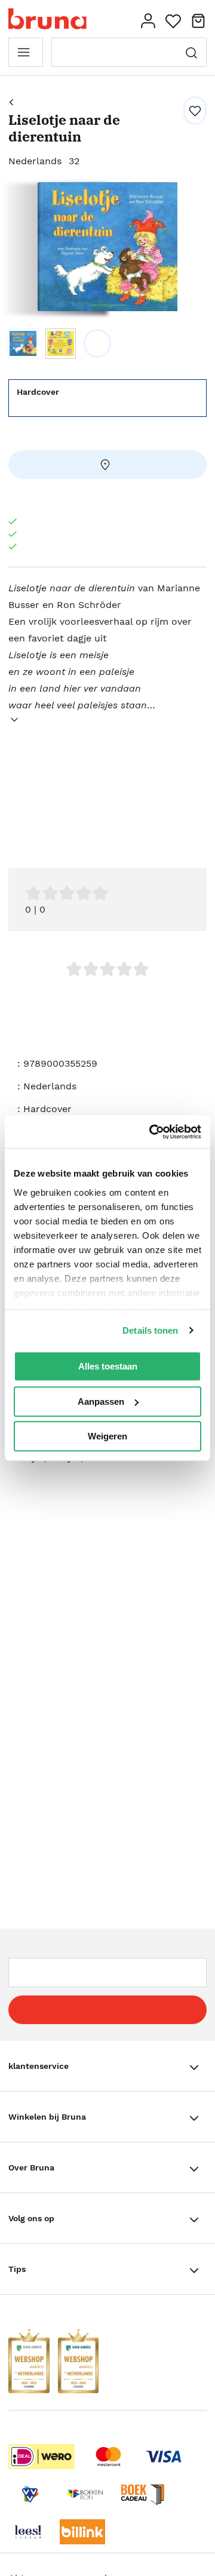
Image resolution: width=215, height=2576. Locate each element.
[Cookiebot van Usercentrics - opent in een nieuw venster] (152, 1132)
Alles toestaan (108, 1366)
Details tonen (150, 1330)
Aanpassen (101, 1401)
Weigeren (107, 1436)
